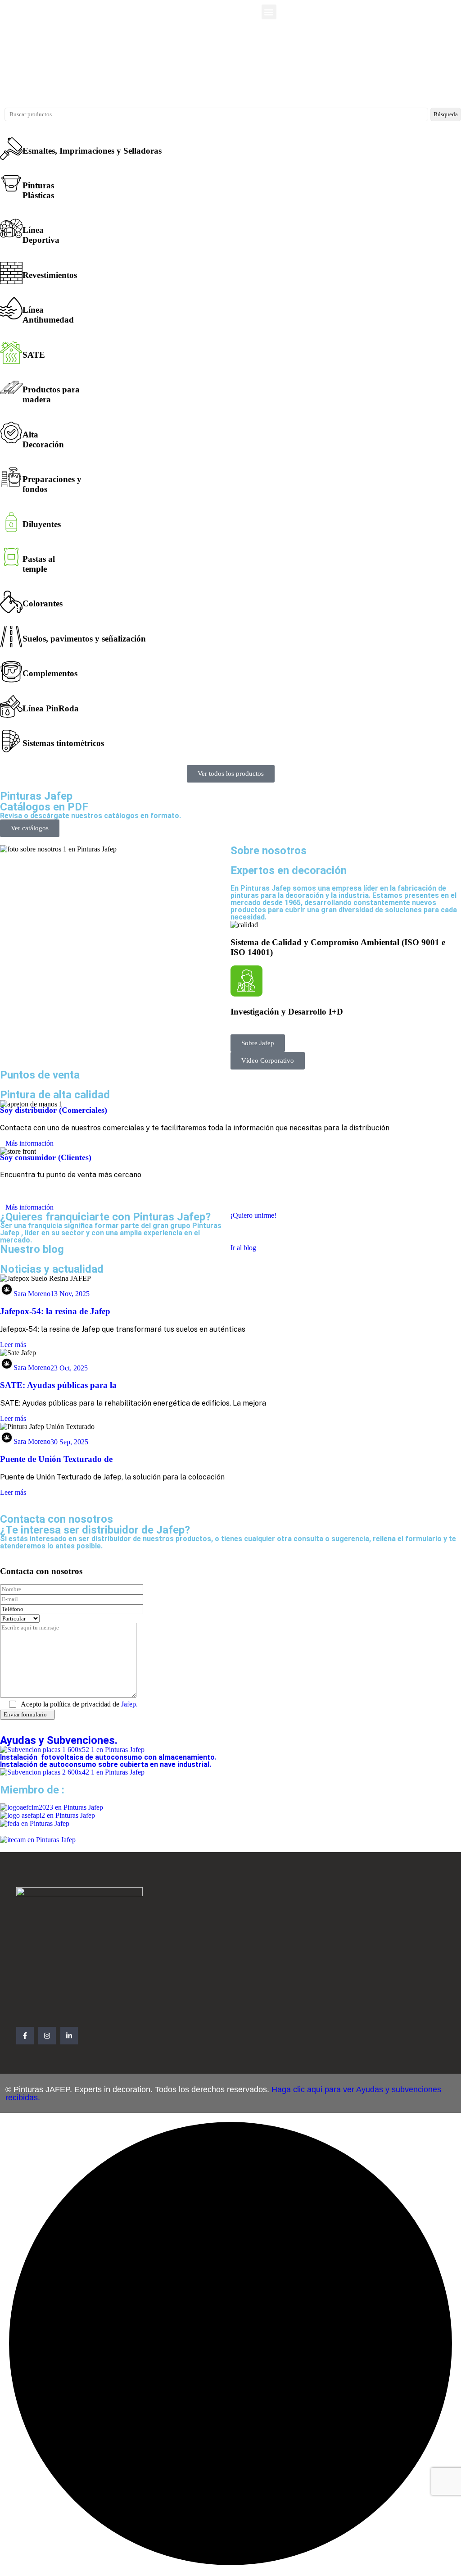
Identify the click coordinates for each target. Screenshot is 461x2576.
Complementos (50, 673)
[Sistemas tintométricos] (11, 741)
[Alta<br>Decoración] (11, 432)
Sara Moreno (32, 1294)
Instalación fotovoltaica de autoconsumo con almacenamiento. (109, 1757)
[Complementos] (11, 672)
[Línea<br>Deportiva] (11, 228)
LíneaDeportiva (41, 235)
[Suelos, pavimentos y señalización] (11, 637)
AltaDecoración (43, 439)
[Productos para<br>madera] (11, 387)
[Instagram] (47, 2036)
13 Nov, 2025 (70, 1294)
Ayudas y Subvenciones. (59, 1740)
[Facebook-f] (25, 2036)
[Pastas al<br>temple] (11, 557)
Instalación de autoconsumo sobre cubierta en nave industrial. (106, 1764)
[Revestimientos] (11, 273)
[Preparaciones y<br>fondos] (11, 477)
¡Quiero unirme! (253, 1215)
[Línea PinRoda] (11, 706)
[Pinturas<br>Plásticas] (11, 183)
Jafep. (129, 1704)
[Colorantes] (11, 602)
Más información (29, 1143)
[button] (269, 12)
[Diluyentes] (11, 522)
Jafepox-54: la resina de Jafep (55, 1311)
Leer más (13, 1345)
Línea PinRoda (51, 708)
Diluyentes (42, 524)
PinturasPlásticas (38, 190)
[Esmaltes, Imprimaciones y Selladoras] (11, 149)
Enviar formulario (25, 1714)
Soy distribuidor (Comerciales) (54, 1110)
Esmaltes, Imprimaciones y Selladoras (92, 151)
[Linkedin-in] (69, 2036)
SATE (34, 355)
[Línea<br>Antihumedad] (11, 308)
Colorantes (43, 603)
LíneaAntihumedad (48, 315)
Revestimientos (50, 275)
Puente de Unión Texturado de (56, 1459)
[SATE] (11, 353)
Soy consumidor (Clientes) (46, 1157)
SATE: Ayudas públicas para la (58, 1385)
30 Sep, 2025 (69, 1441)
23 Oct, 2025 (69, 1368)
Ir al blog (243, 1248)
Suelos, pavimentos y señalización (84, 639)
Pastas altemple (39, 564)
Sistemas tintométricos (63, 743)
